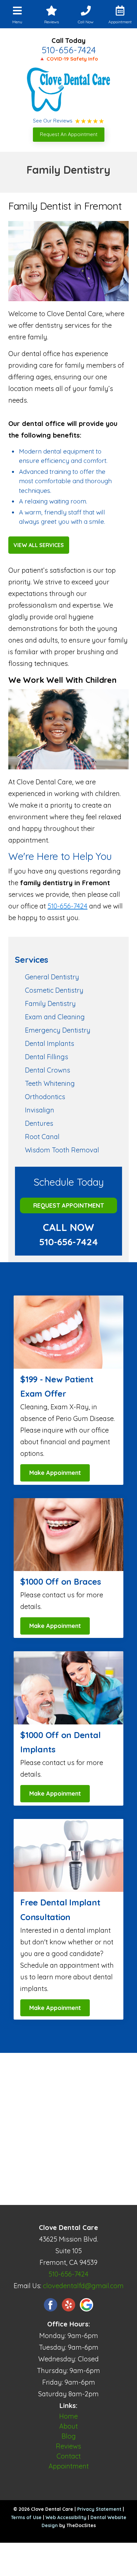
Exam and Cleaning (55, 1017)
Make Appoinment (55, 1473)
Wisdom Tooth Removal (62, 1150)
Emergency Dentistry (58, 1030)
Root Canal (42, 1137)
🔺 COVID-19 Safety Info (68, 59)
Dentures (39, 1123)
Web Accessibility (66, 2517)
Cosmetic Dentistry (54, 990)
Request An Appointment (69, 134)
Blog (69, 2436)
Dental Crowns (48, 1070)
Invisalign (40, 1110)
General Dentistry (52, 977)
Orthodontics (45, 1097)
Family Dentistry (50, 1003)
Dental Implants (50, 1043)
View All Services (39, 545)
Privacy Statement (99, 2509)
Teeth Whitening (50, 1083)
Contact (69, 2456)
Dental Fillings (47, 1057)
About (68, 2426)
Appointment (69, 2466)
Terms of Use (26, 2517)
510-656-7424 (69, 50)
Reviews (68, 2446)
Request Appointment (69, 1205)
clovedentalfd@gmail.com (83, 2286)
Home (68, 2416)
